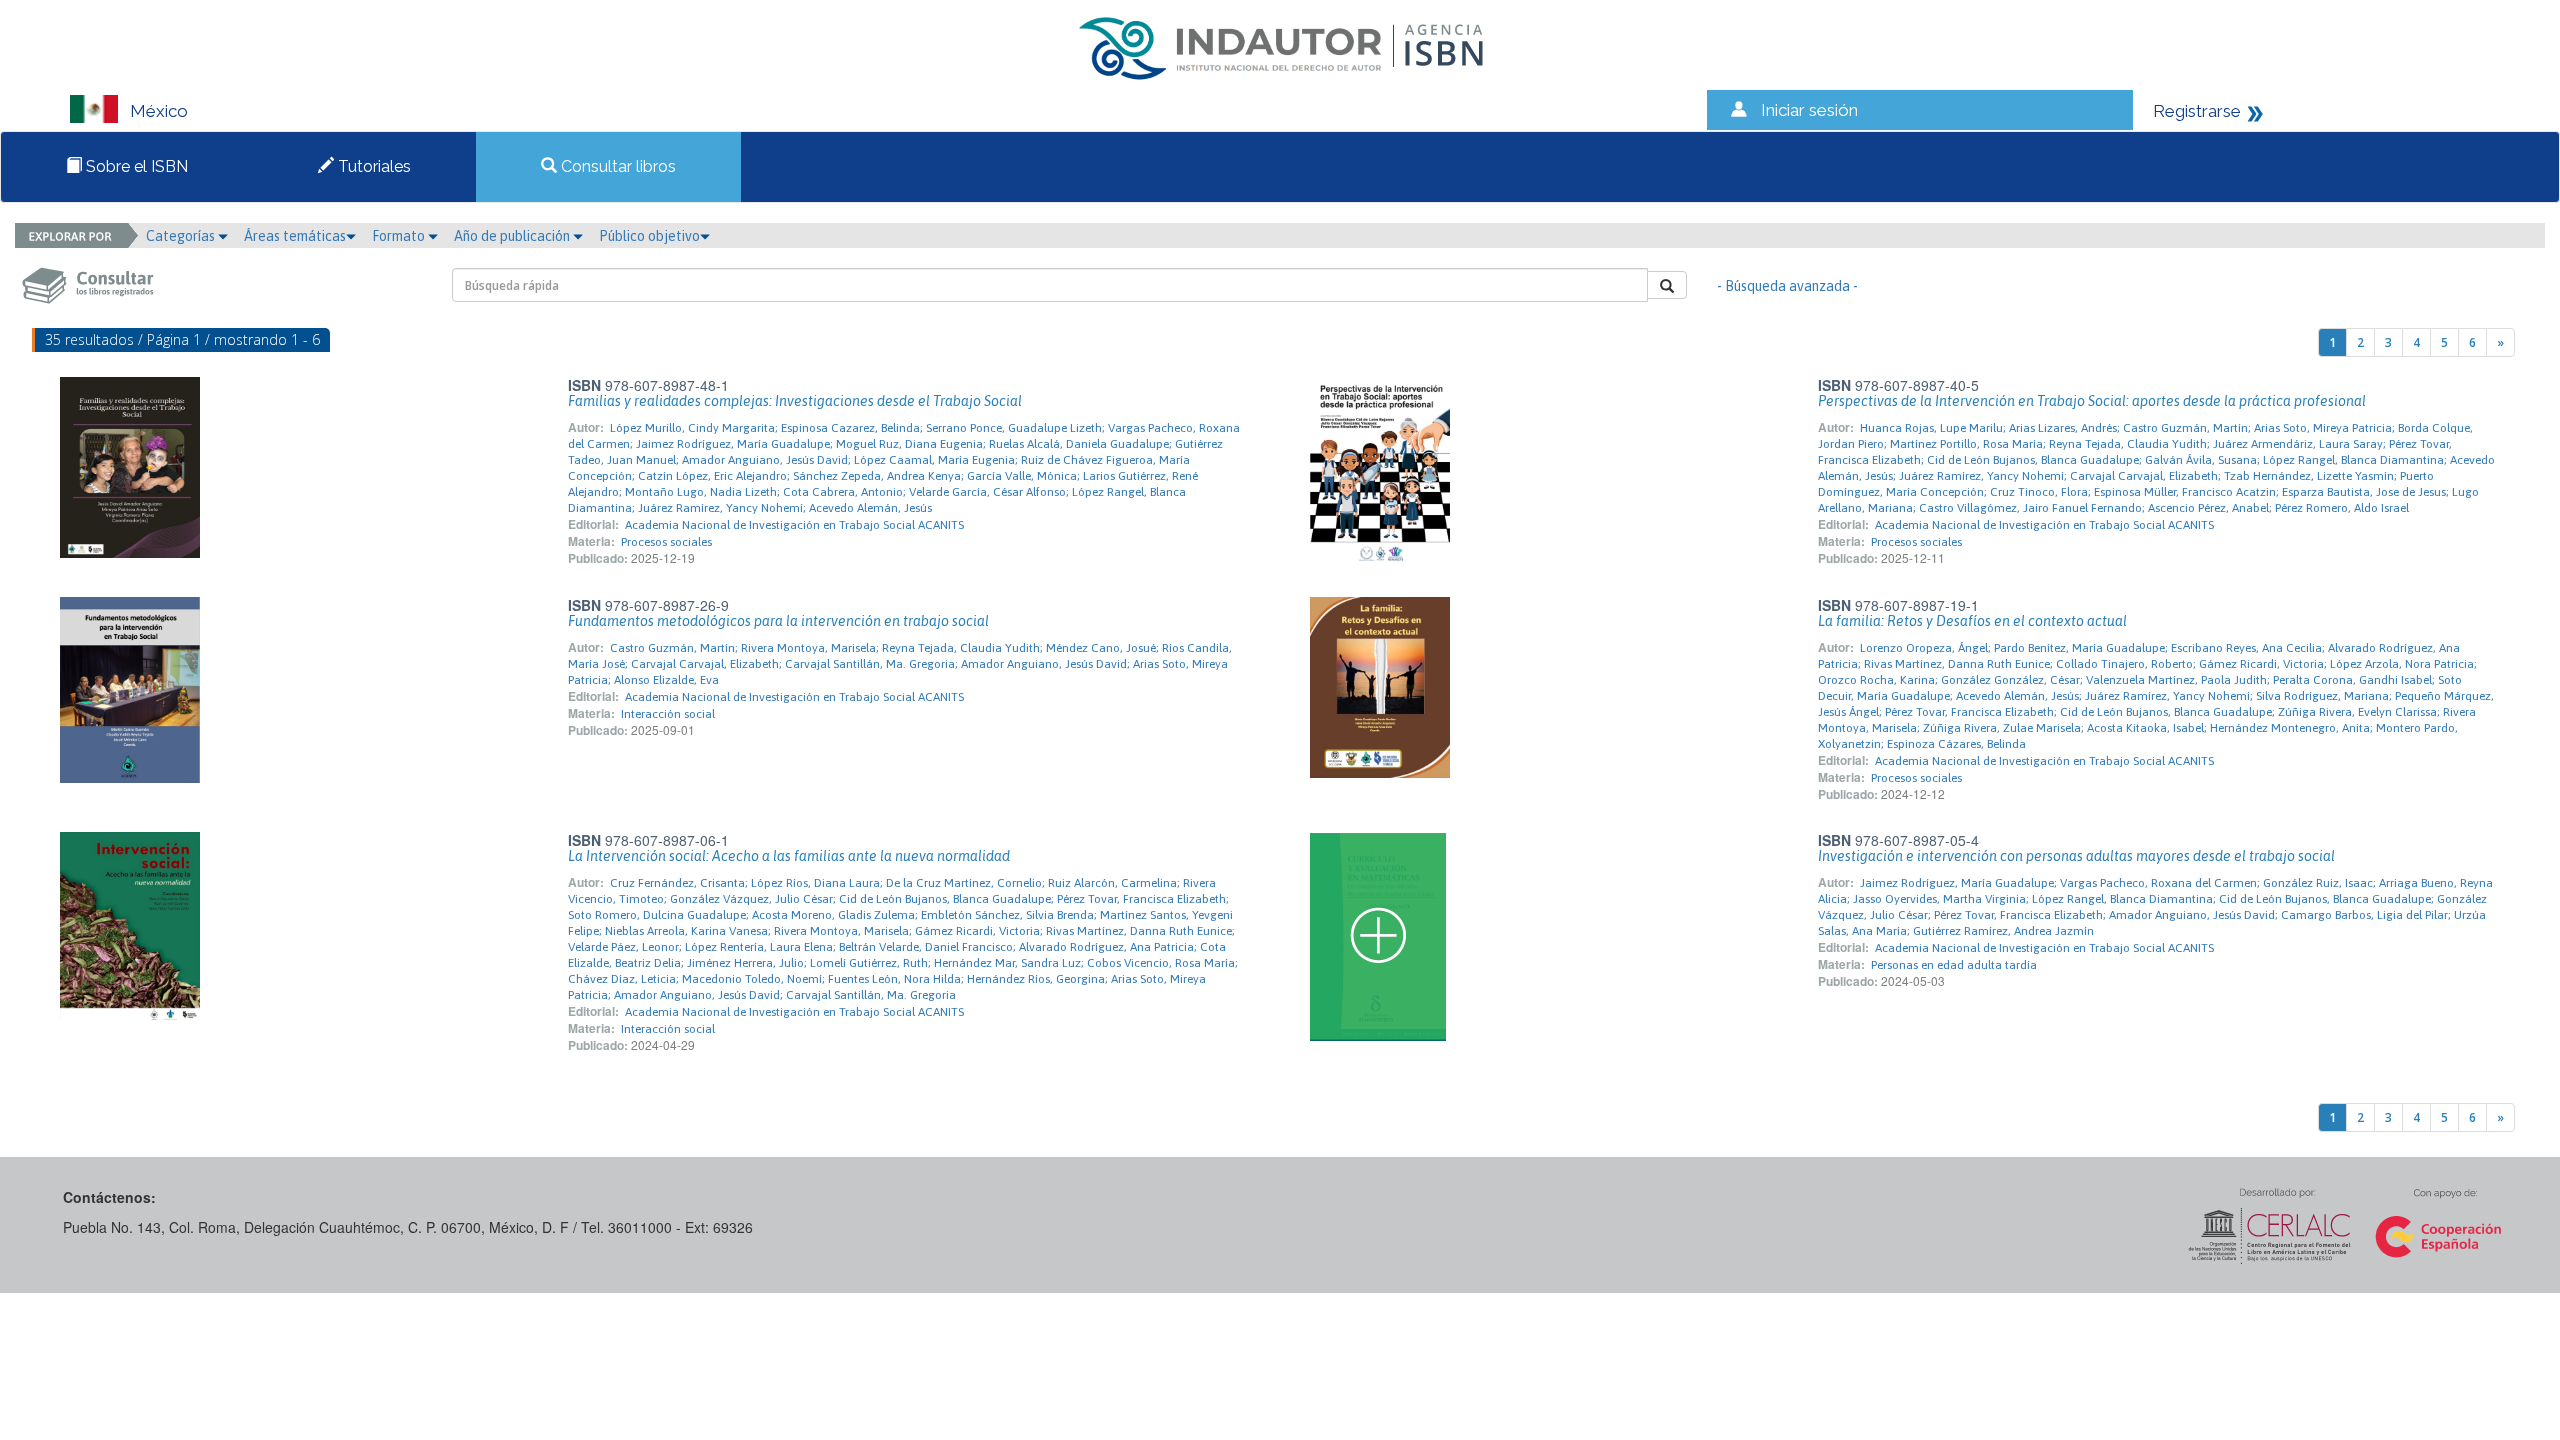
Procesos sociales (666, 542)
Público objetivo (649, 236)
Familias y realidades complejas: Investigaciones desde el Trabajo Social (795, 401)
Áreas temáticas (295, 236)
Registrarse (2197, 111)
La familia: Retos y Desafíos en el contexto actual (1972, 621)
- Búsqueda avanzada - (1787, 286)
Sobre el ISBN (135, 166)
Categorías (182, 236)
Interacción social (668, 714)
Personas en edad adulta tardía (1954, 965)
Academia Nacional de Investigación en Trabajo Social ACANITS (794, 525)
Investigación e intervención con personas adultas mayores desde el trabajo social (2076, 856)
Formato (400, 236)
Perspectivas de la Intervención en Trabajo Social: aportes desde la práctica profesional (2092, 401)
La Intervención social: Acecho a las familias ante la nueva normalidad (789, 856)
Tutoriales (372, 166)
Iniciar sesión (1809, 110)
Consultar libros (616, 166)
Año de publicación (513, 236)
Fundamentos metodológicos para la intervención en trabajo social (778, 621)
